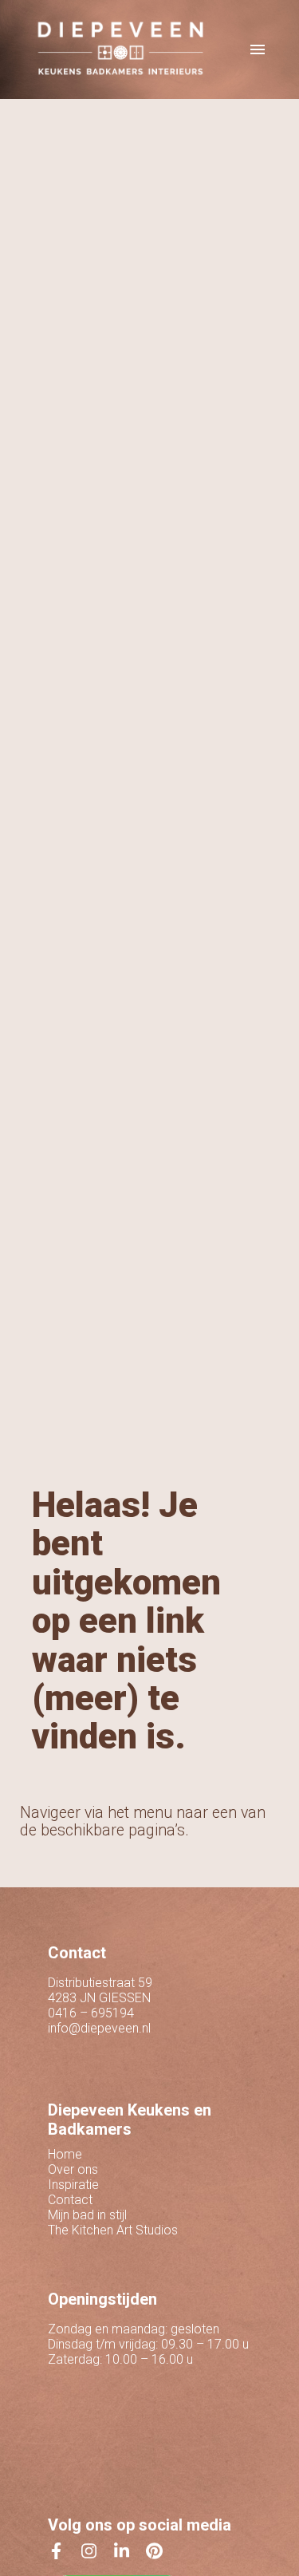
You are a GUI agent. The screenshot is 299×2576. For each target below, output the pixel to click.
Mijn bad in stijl (87, 2215)
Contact (70, 2200)
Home (65, 2154)
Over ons (73, 2169)
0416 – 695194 (91, 2013)
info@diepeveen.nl (99, 2028)
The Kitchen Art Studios (113, 2230)
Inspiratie (73, 2185)
